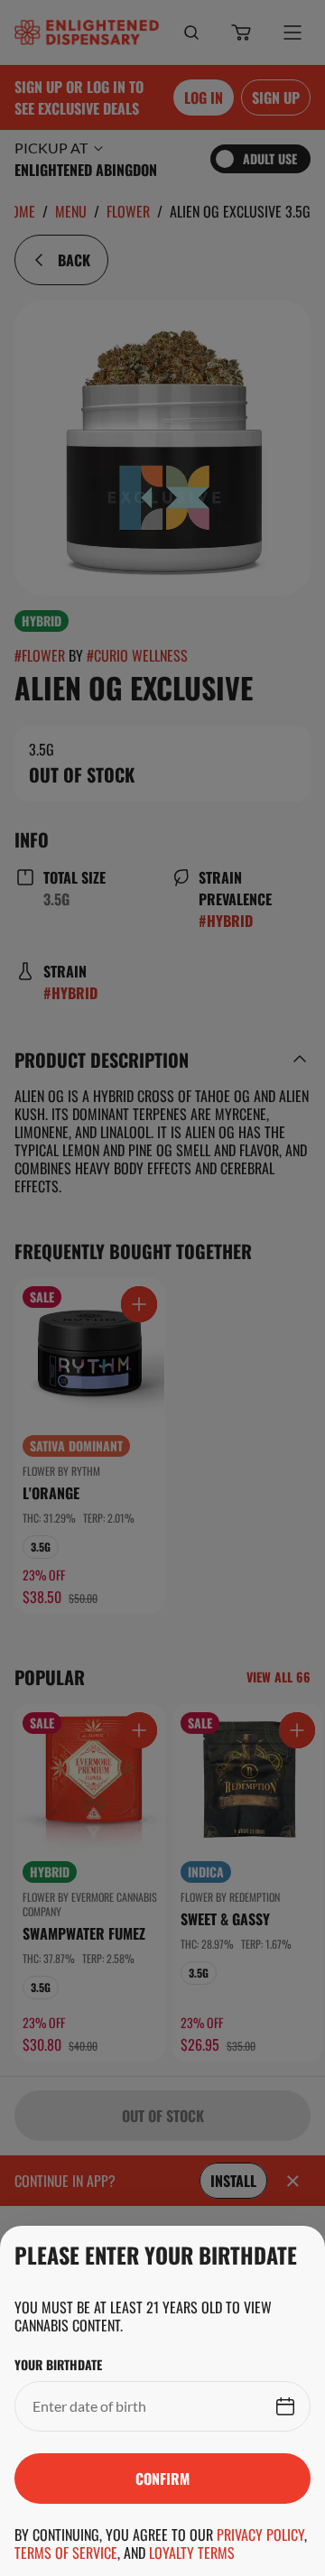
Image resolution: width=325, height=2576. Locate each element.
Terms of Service (66, 2553)
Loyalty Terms (192, 2553)
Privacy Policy (260, 2534)
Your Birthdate (58, 2365)
